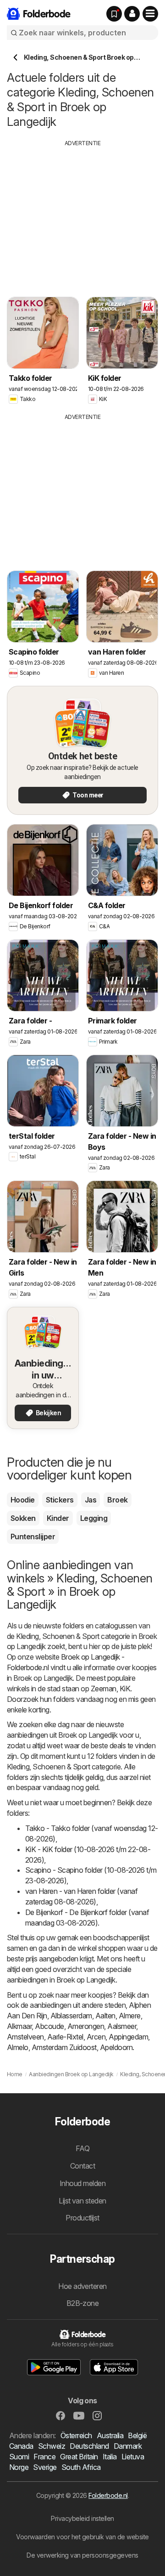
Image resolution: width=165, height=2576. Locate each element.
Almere (130, 2016)
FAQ (82, 2148)
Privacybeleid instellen (82, 2518)
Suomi (19, 2457)
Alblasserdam (71, 2016)
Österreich (76, 2435)
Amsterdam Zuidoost (64, 2047)
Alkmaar (19, 2026)
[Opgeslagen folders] (114, 14)
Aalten (105, 2016)
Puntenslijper (33, 1537)
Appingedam (128, 2037)
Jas (91, 1500)
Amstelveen (25, 2037)
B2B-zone (83, 2303)
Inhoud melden (82, 2183)
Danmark (128, 2446)
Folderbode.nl (108, 2495)
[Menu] (150, 14)
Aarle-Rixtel (65, 2037)
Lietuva (133, 2457)
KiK (125, 1689)
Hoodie (23, 1500)
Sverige (45, 2467)
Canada (21, 2446)
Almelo (18, 2047)
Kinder (58, 1518)
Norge (19, 2467)
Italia (110, 2457)
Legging (94, 1518)
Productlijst (82, 2218)
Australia (110, 2435)
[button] (132, 14)
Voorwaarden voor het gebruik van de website (82, 2537)
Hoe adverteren (82, 2286)
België (137, 2435)
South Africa (81, 2467)
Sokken (23, 1518)
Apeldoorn (116, 2047)
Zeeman (104, 1689)
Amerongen (86, 2026)
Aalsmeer (122, 2026)
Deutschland (89, 2446)
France (44, 2457)
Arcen (96, 2037)
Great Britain (79, 2457)
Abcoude (49, 2026)
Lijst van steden (82, 2201)
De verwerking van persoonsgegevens (82, 2555)
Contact (82, 2166)
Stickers (60, 1500)
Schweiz (52, 2446)
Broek (117, 1500)
